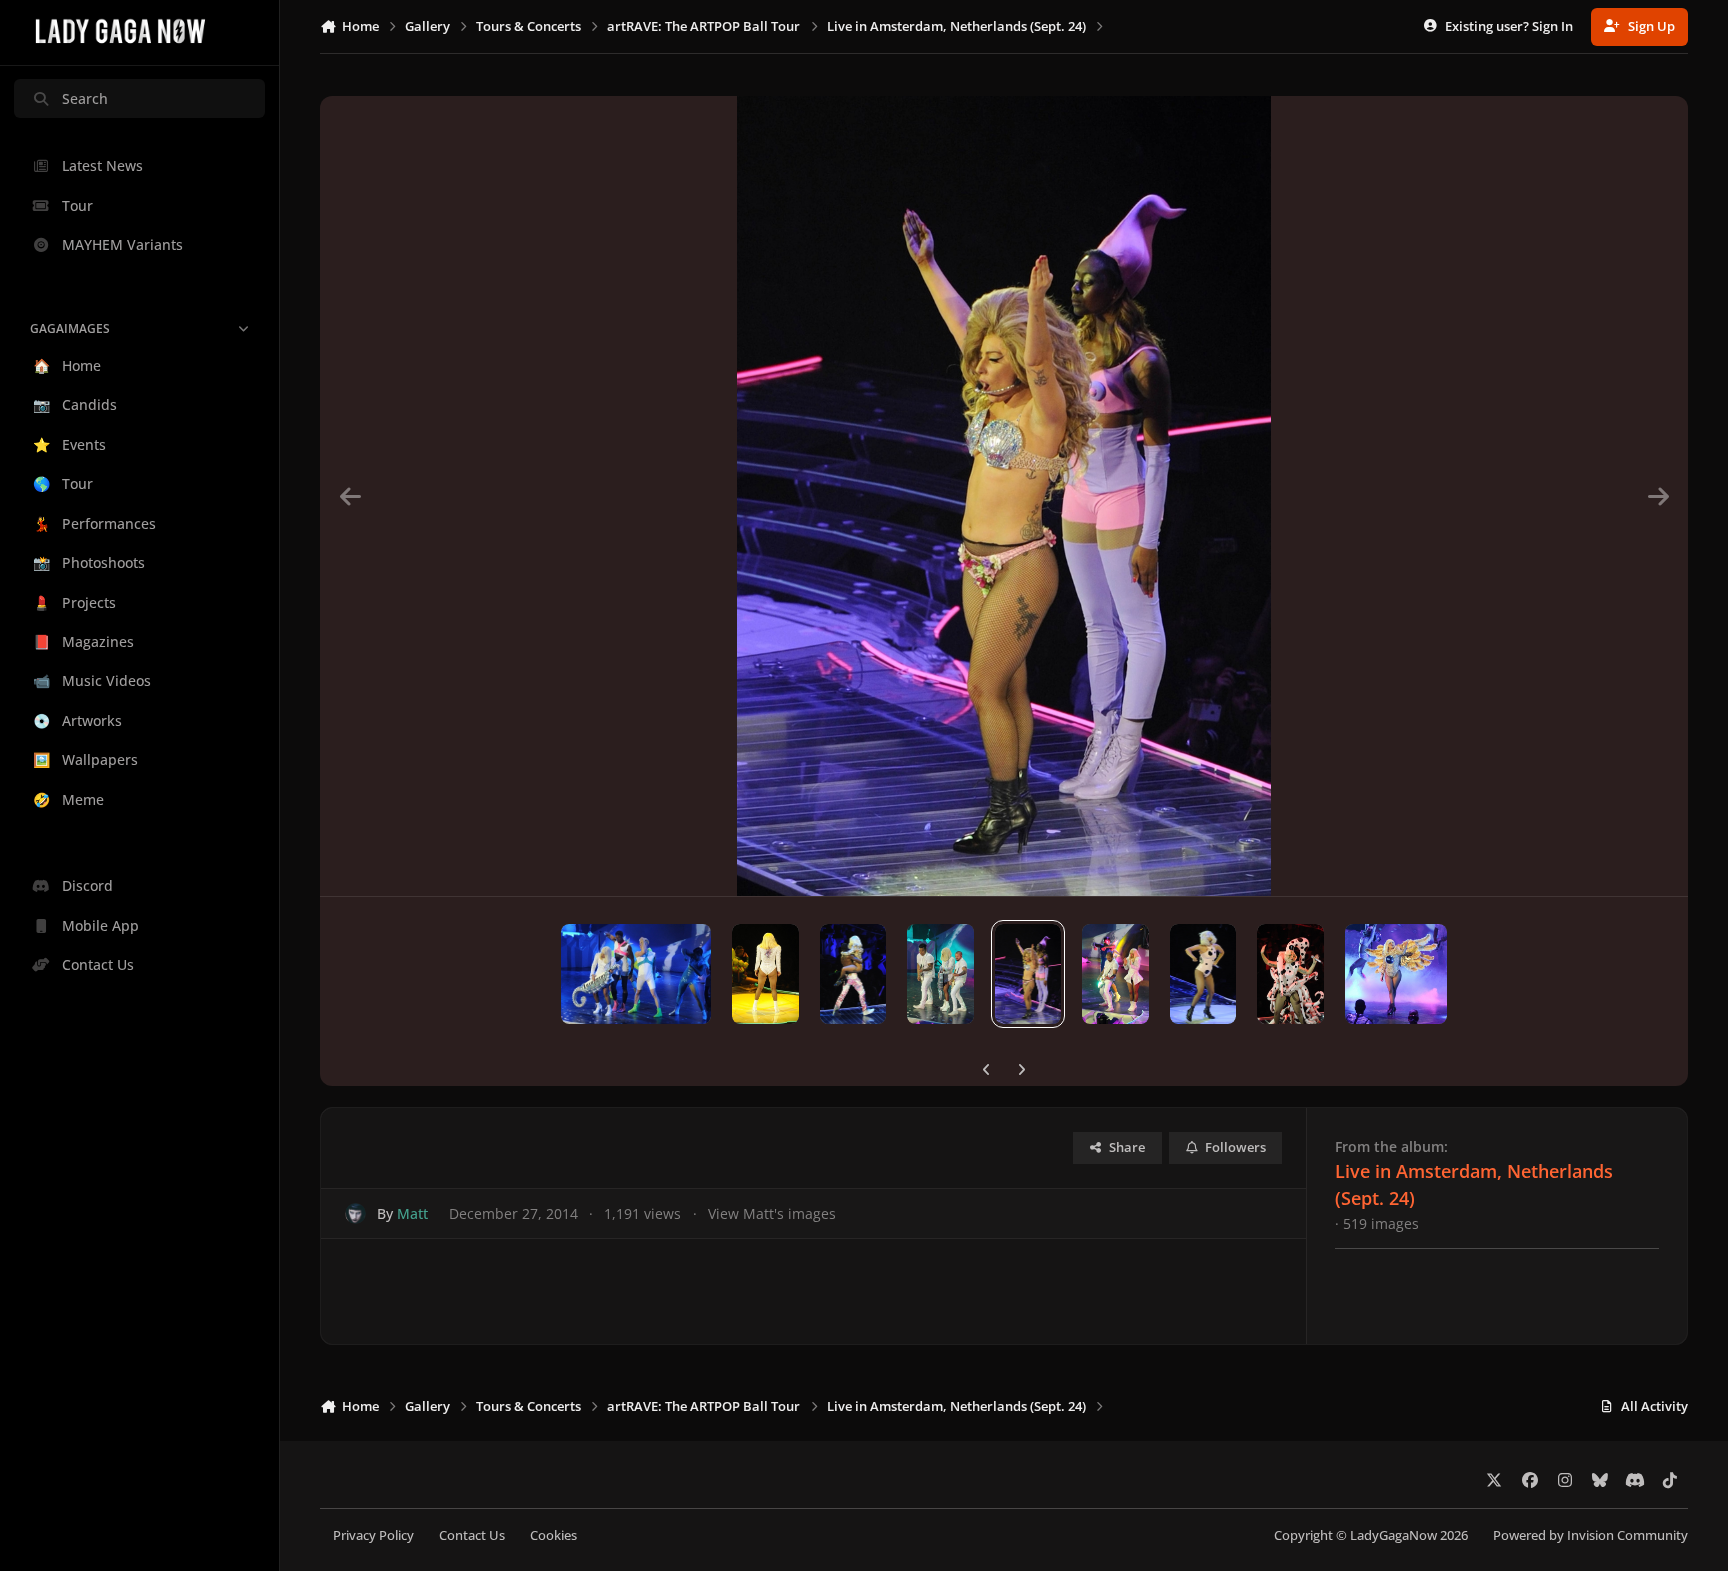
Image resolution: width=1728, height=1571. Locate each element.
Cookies (553, 1535)
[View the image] (636, 974)
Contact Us (472, 1535)
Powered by (1590, 1535)
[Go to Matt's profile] (355, 1213)
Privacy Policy (373, 1535)
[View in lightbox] (1003, 496)
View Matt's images (772, 1213)
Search (85, 98)
